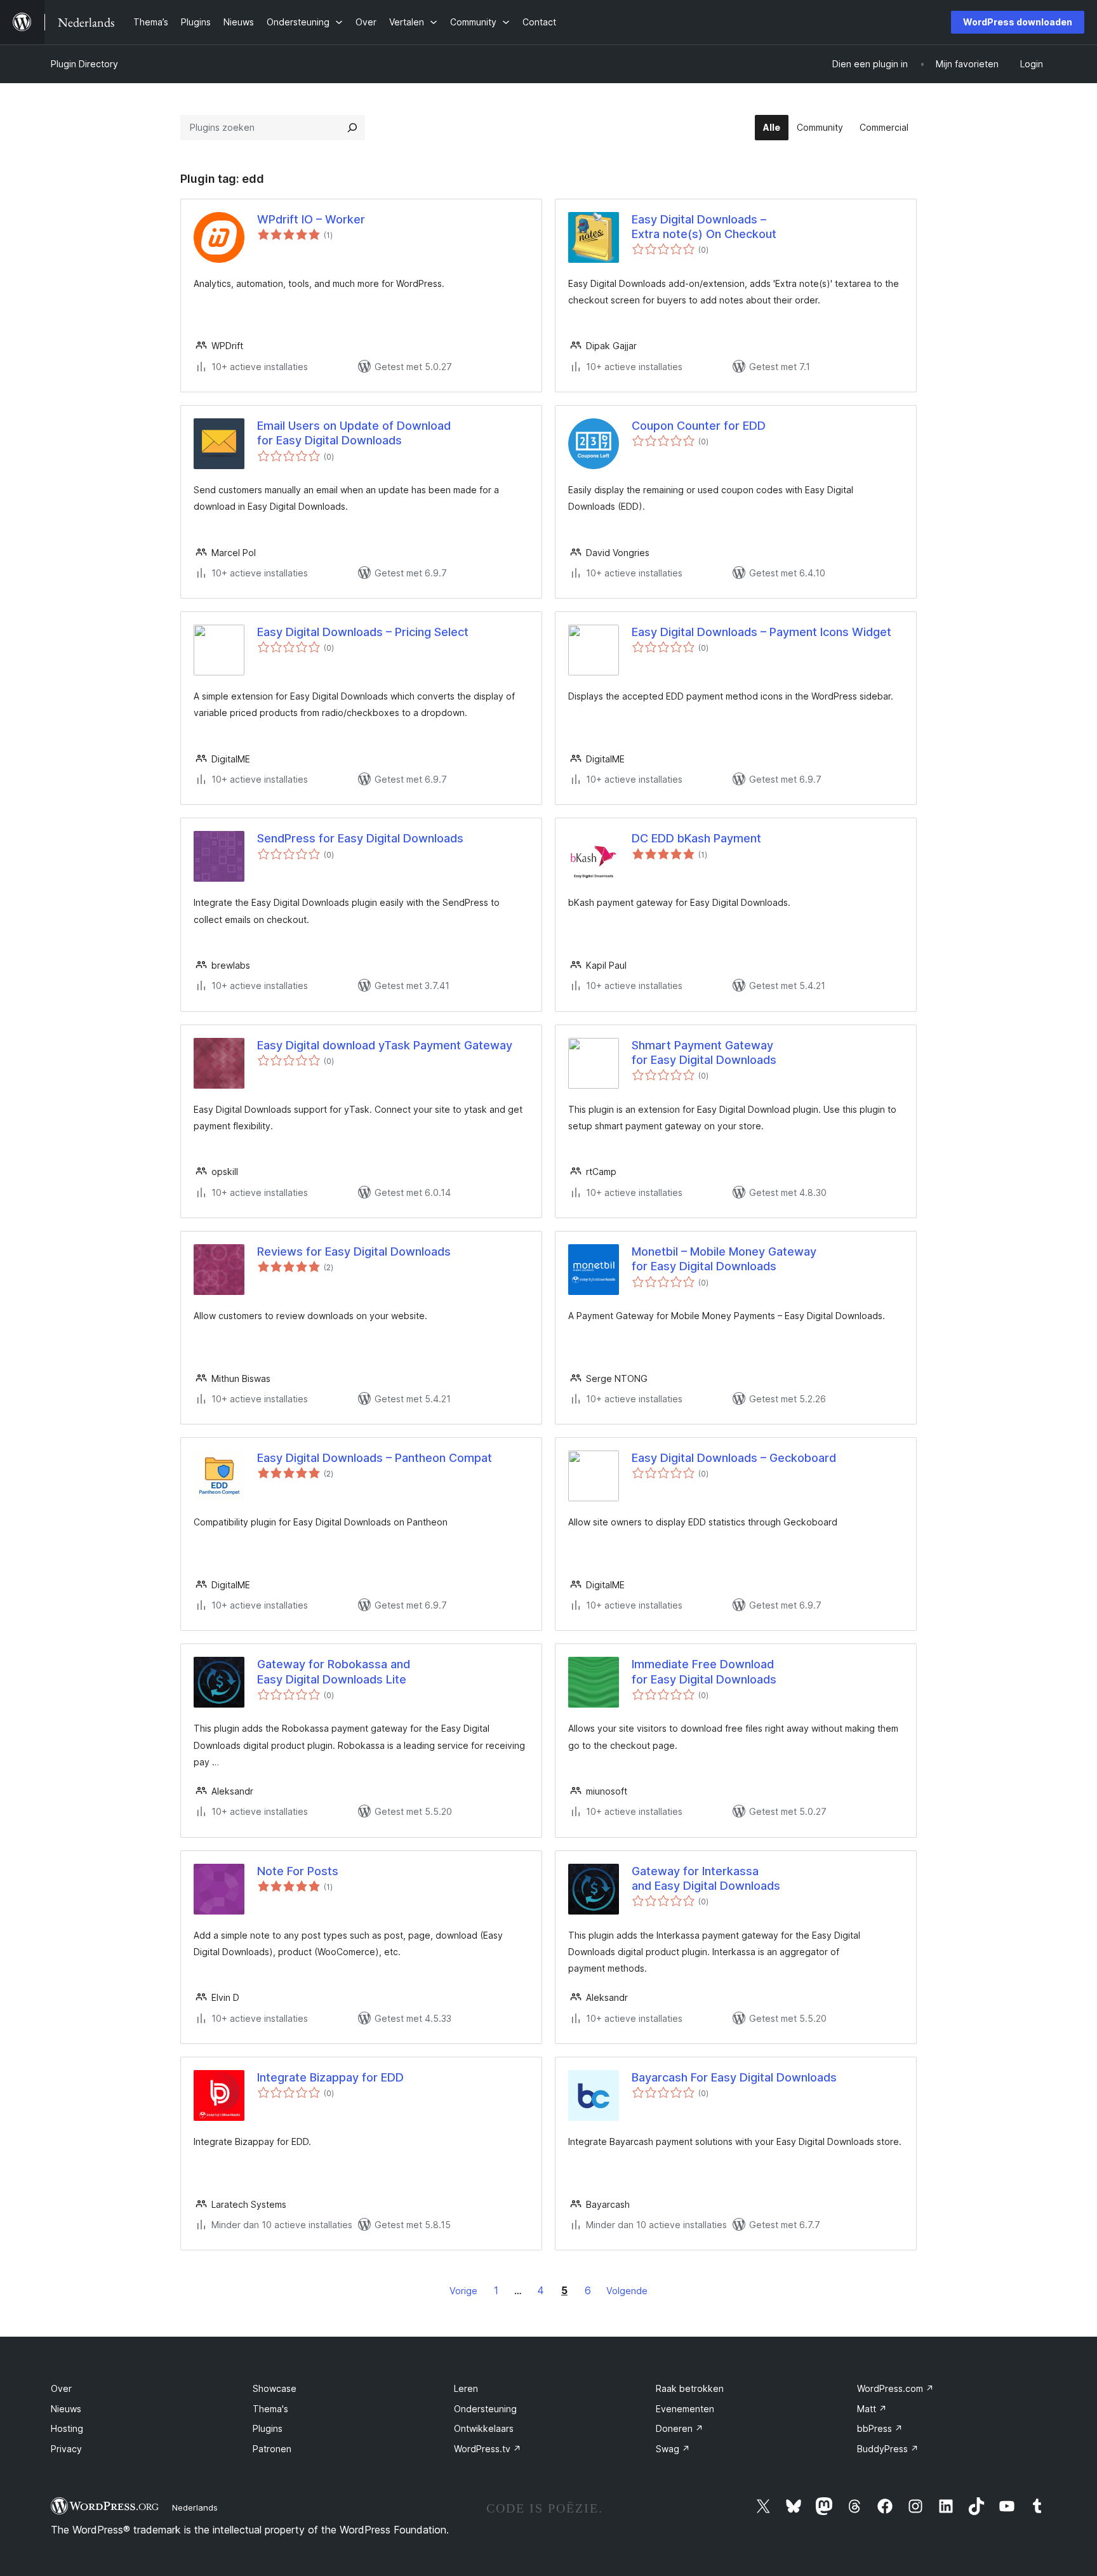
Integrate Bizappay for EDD (330, 2077)
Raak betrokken (690, 2388)
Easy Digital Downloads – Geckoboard (734, 1458)
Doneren (680, 2428)
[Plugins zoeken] (352, 128)
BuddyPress (888, 2449)
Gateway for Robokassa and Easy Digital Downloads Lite (334, 1671)
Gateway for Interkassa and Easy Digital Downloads (706, 1878)
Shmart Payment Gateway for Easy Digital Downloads (704, 1052)
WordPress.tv (488, 2449)
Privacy (66, 2449)
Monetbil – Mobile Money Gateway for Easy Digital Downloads (724, 1259)
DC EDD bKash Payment (696, 838)
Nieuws (66, 2409)
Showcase (275, 2388)
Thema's (270, 2409)
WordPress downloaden (1018, 22)
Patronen (272, 2449)
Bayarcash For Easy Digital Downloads (734, 2077)
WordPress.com (895, 2388)
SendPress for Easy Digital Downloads (360, 838)
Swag (673, 2449)
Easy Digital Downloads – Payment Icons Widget (761, 632)
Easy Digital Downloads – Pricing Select (363, 632)
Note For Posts (298, 1871)
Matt (872, 2409)
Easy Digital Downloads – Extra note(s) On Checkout (704, 227)
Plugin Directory (84, 64)
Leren (466, 2388)
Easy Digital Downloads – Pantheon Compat (375, 1458)
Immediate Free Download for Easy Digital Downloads (704, 1671)
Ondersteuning (485, 2409)
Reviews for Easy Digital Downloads (354, 1251)
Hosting (67, 2428)
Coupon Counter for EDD (699, 426)
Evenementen (685, 2409)
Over (61, 2388)
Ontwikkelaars (484, 2428)
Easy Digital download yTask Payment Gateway (385, 1045)
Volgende (627, 2291)
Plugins (268, 2428)
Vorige (463, 2291)
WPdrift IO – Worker (311, 219)
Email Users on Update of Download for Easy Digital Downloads (354, 433)
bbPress (880, 2428)
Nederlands (195, 2507)
